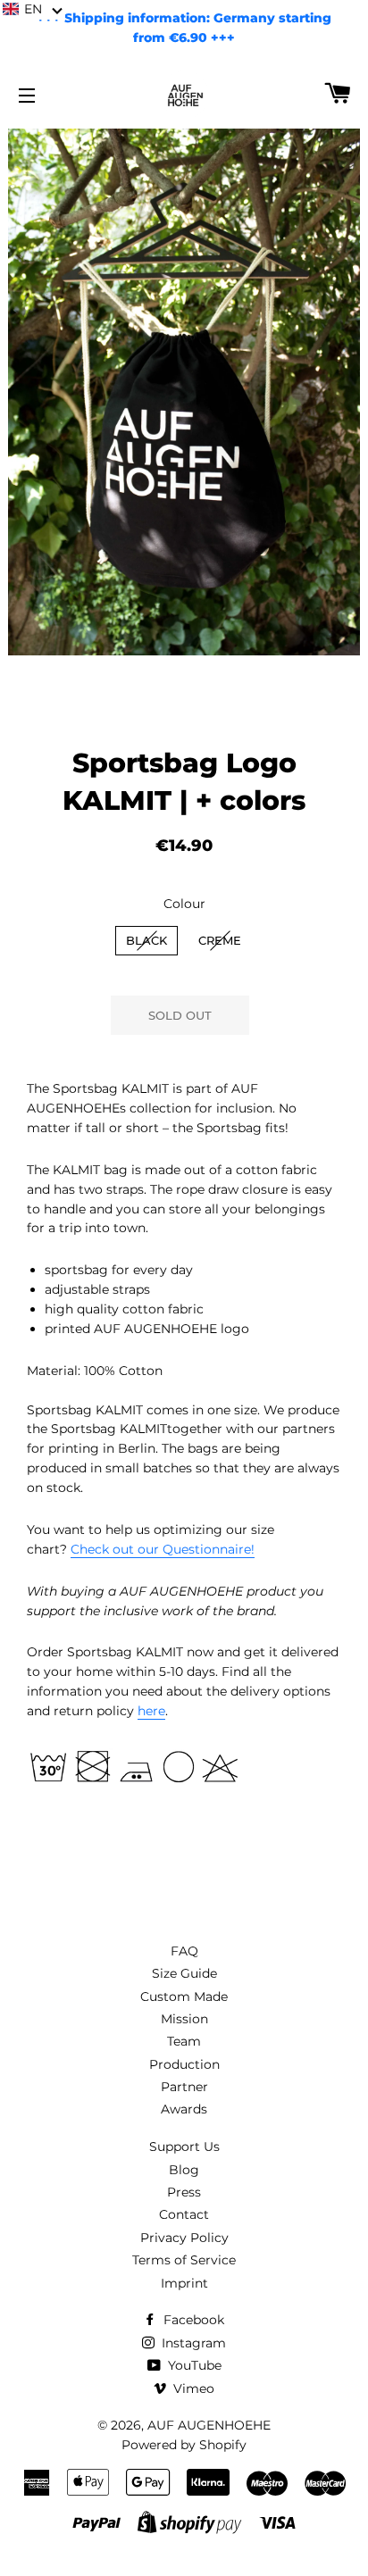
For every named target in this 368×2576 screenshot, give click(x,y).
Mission (184, 2019)
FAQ (184, 1951)
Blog (184, 2170)
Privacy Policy (184, 2238)
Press (184, 2192)
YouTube (193, 2365)
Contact (184, 2214)
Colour (184, 904)
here (151, 1711)
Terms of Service (184, 2260)
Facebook (192, 2320)
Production (184, 2064)
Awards (184, 2109)
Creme (220, 940)
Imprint (184, 2283)
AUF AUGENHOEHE (209, 2425)
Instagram (192, 2343)
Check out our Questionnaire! (163, 1549)
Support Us (184, 2147)
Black (146, 940)
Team (184, 2041)
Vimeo (192, 2388)
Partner (184, 2087)
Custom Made (184, 1997)
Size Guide (184, 1973)
